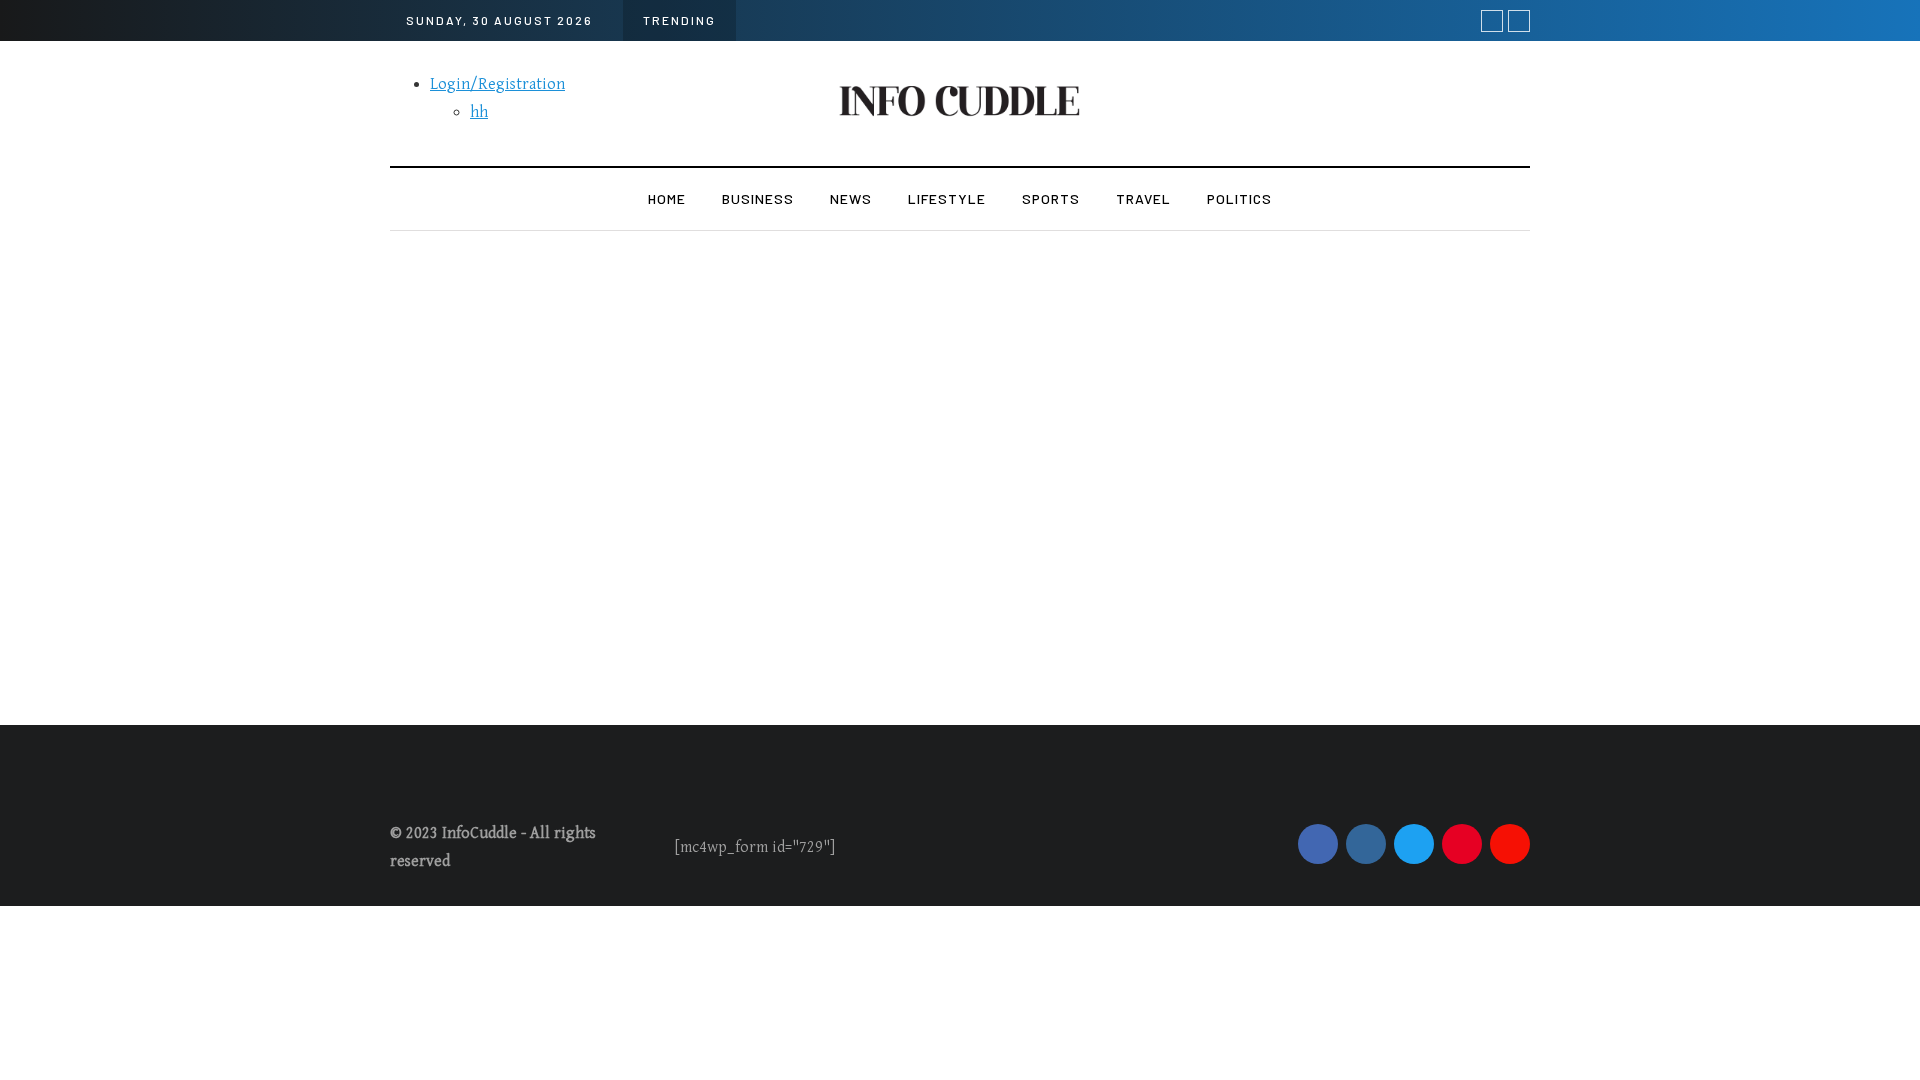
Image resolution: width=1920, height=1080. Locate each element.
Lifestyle (947, 198)
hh (479, 112)
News (851, 198)
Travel (1143, 198)
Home (667, 198)
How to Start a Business (872, 627)
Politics (1239, 198)
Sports (1051, 198)
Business (758, 198)
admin (776, 659)
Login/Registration (497, 84)
